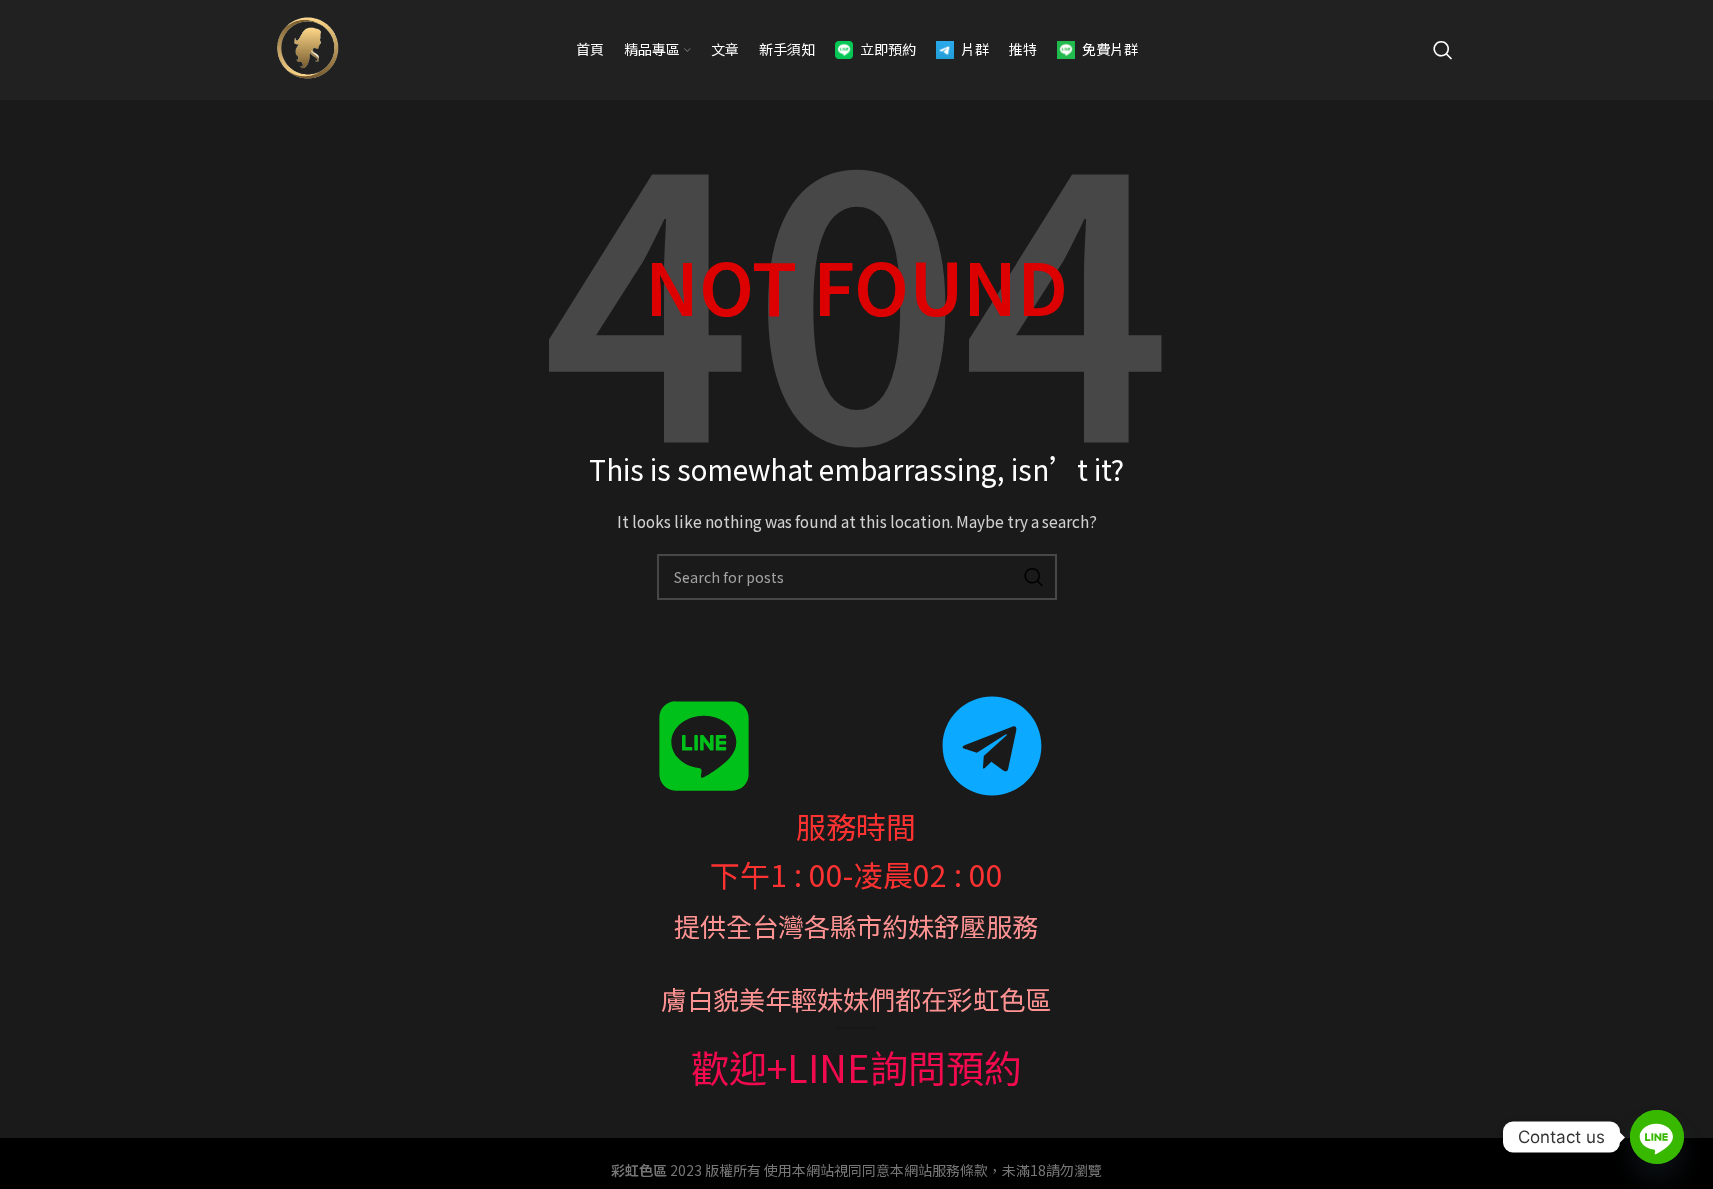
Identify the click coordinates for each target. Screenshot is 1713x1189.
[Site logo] (306, 48)
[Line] (1657, 1137)
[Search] (1443, 50)
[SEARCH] (1034, 577)
